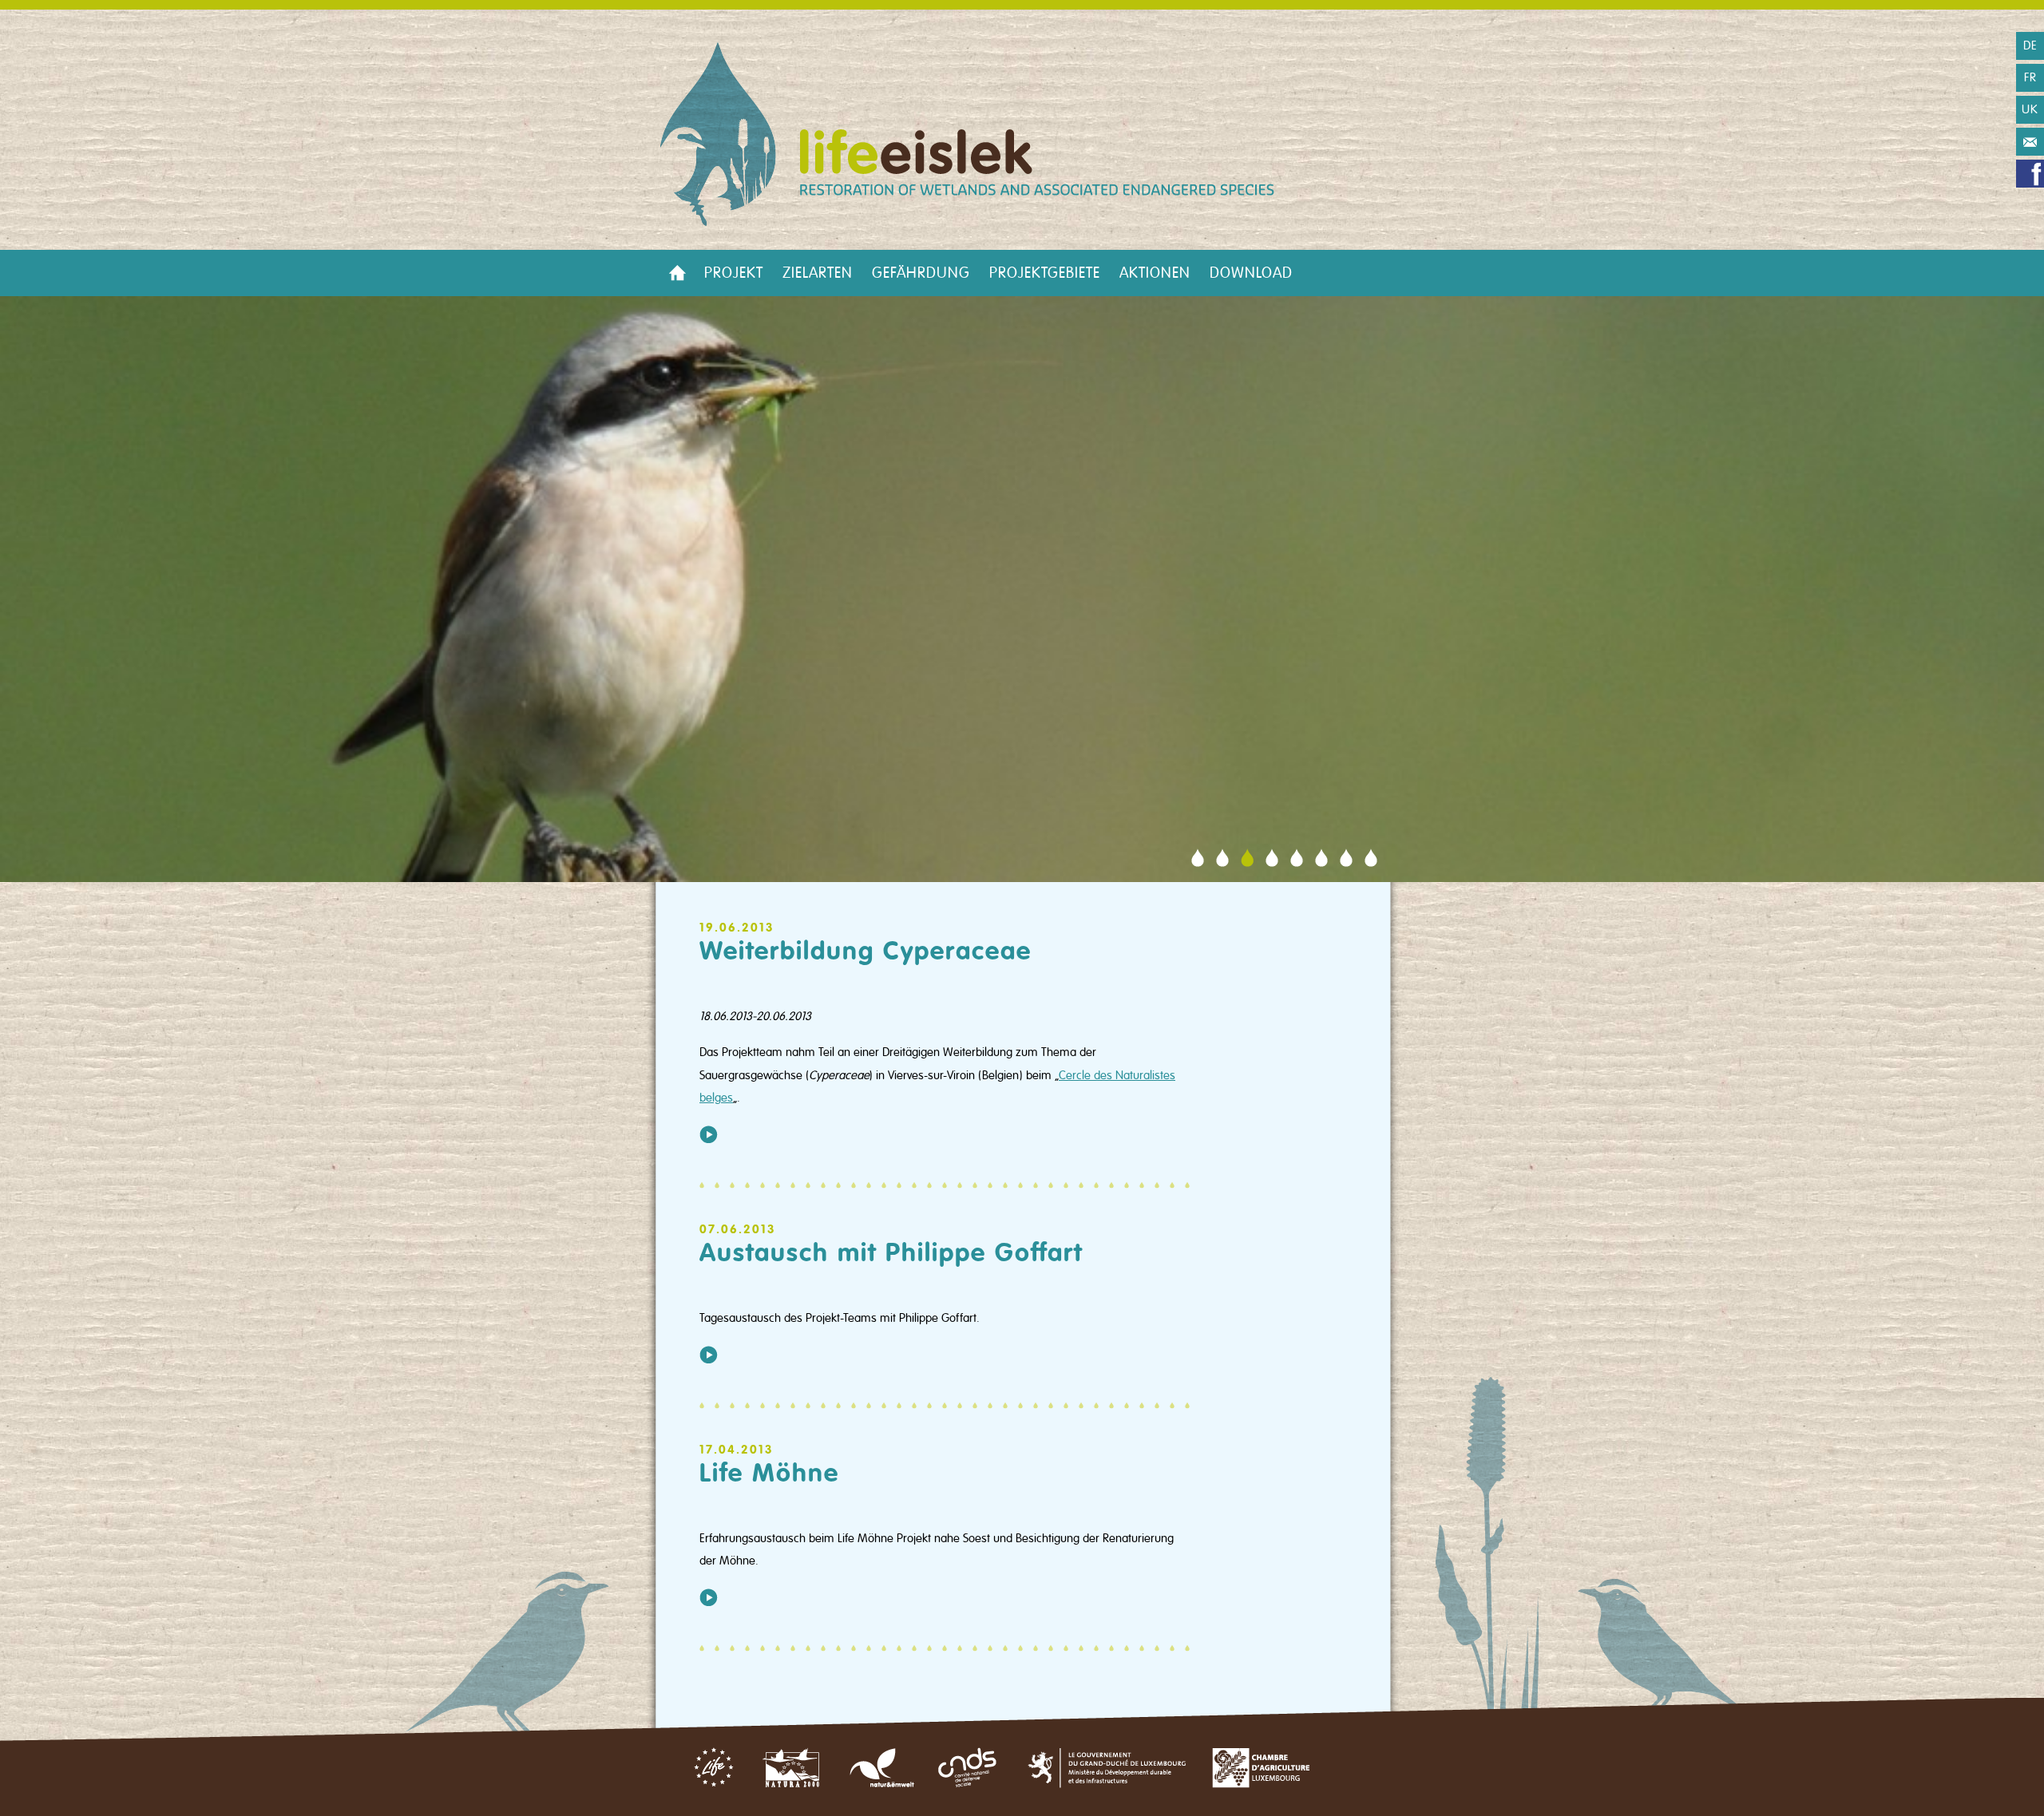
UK (2030, 109)
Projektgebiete (1045, 273)
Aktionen (1155, 273)
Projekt (734, 273)
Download (1251, 273)
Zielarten (818, 273)
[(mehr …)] (709, 1134)
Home (677, 273)
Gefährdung (921, 273)
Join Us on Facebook (2030, 174)
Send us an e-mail (2030, 142)
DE (2030, 45)
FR (2030, 77)
